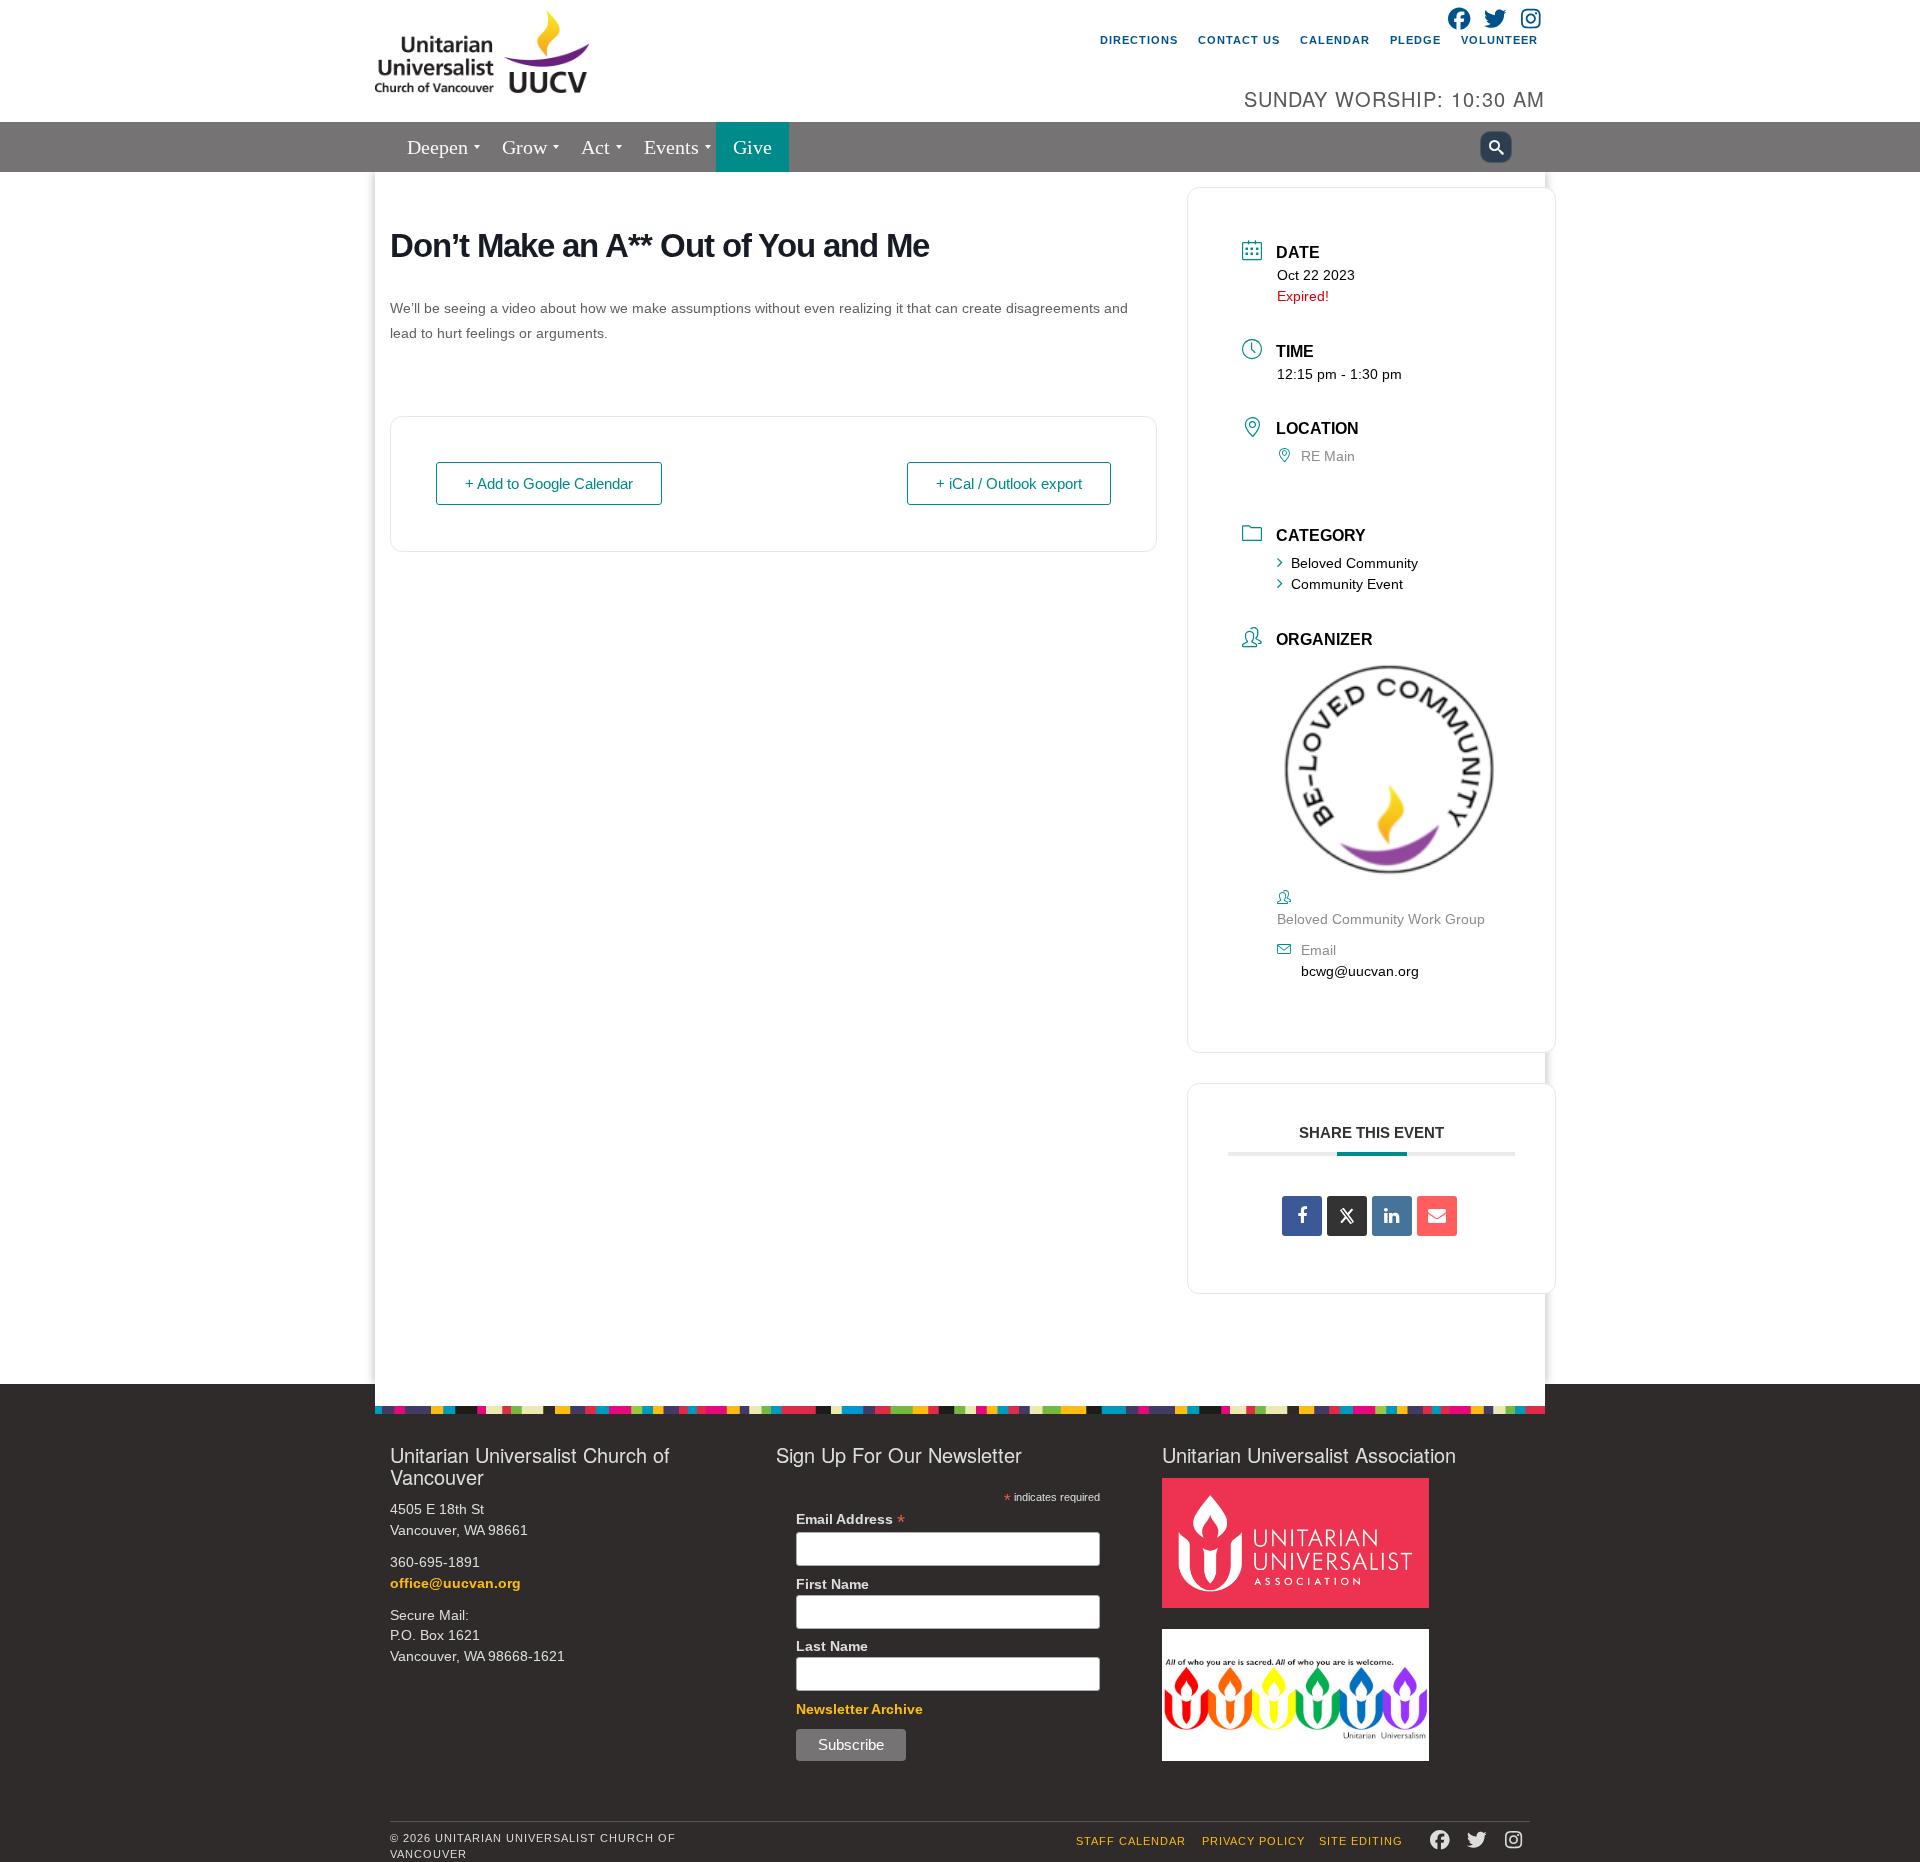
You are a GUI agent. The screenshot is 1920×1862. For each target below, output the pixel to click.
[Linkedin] (1392, 1216)
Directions (1139, 40)
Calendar (1335, 40)
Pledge (1415, 40)
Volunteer (1499, 40)
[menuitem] (437, 147)
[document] (960, 778)
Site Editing (1361, 1841)
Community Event (1347, 584)
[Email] (1437, 1216)
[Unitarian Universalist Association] (1295, 1542)
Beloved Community (1354, 563)
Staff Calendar (1131, 1841)
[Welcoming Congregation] (1295, 1693)
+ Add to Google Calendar (549, 483)
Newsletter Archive (859, 1709)
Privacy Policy (1253, 1841)
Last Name (832, 1646)
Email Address (850, 1519)
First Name (832, 1584)
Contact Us (1239, 40)
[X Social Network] (1347, 1216)
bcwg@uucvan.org (1360, 971)
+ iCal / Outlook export (1009, 483)
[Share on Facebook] (1302, 1216)
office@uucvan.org (455, 1583)
